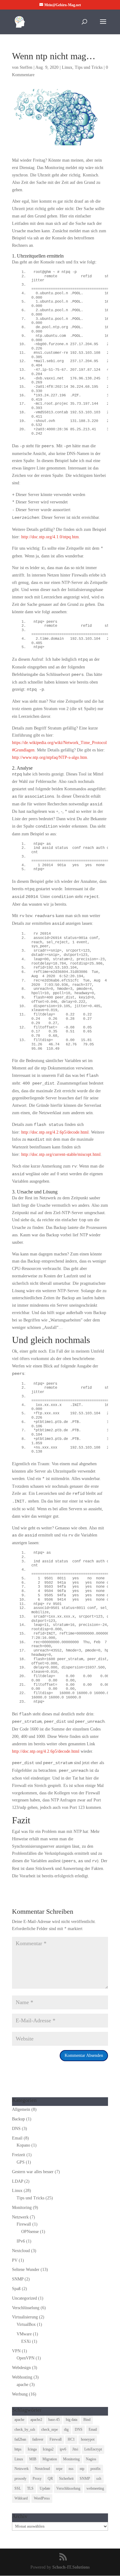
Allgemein (21, 2109)
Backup (18, 2119)
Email (17, 2138)
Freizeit (19, 2155)
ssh (99, 2479)
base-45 (54, 2420)
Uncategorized (24, 2298)
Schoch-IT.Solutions (71, 2567)
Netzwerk (20, 2217)
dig (66, 2429)
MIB (33, 2459)
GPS (21, 2162)
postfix (96, 2469)
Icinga (32, 2449)
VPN (16, 2351)
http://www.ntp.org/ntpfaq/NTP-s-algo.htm (50, 757)
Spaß (16, 2289)
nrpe (59, 2469)
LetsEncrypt (93, 2449)
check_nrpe (50, 2429)
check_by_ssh (25, 2429)
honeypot (88, 2439)
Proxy (37, 2479)
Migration (50, 2459)
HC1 (71, 2439)
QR (50, 2479)
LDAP (18, 2181)
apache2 (36, 2420)
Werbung (20, 2394)
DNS (16, 2129)
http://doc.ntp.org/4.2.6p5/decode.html (55, 1132)
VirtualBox (26, 2324)
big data (72, 2420)
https (18, 2449)
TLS (30, 2488)
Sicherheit (66, 2479)
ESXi (26, 2341)
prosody (20, 2479)
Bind (87, 2420)
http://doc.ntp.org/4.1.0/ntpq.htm (50, 537)
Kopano (23, 2145)
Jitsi (75, 2449)
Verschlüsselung (26, 2308)
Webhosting (22, 2377)
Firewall (24, 2224)
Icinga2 (48, 2449)
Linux (67, 67)
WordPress (42, 2498)
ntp (82, 2469)
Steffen (26, 67)
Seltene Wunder (26, 2270)
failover (38, 2439)
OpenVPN (26, 2358)
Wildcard (21, 2498)
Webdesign (21, 2368)
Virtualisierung (25, 2317)
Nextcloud (21, 2251)
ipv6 (63, 2449)
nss (71, 2469)
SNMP (18, 2279)
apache (22, 2385)
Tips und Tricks (89, 67)
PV (15, 2260)
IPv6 (21, 2241)
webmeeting (95, 2488)
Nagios (91, 2459)
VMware (24, 2334)
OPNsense (30, 2232)
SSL (18, 2488)
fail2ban (20, 2439)
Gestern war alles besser (33, 2172)
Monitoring (22, 2208)
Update (45, 2488)
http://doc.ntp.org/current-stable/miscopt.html (61, 1154)
